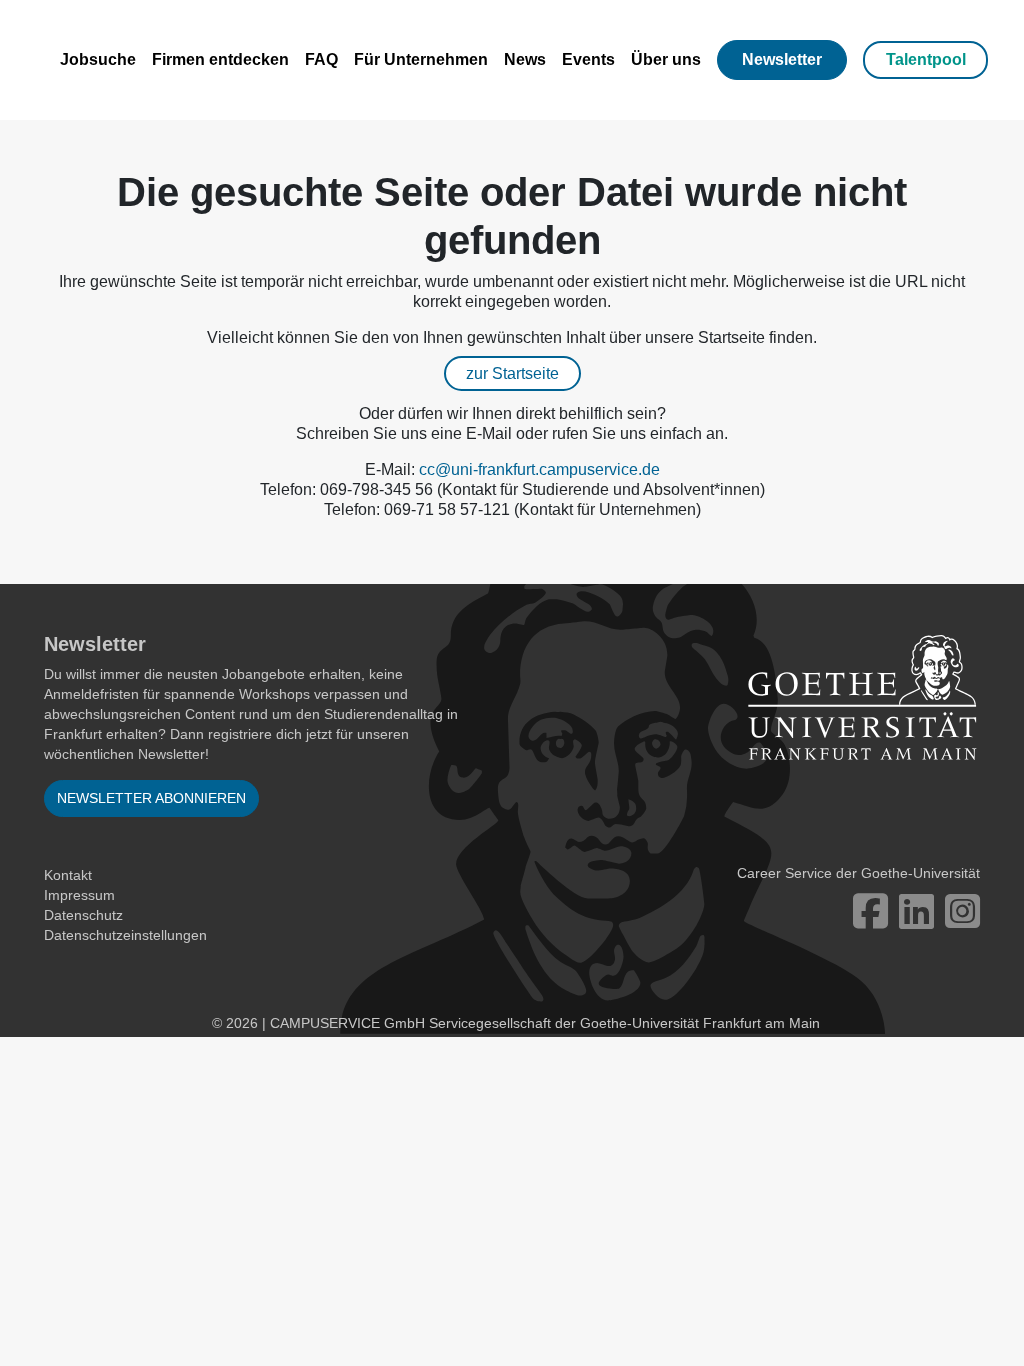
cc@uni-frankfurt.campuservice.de (539, 469)
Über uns (666, 59)
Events (588, 59)
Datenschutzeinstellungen (125, 935)
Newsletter (782, 59)
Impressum (79, 895)
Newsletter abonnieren (151, 798)
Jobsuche (98, 59)
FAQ (321, 59)
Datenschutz (83, 915)
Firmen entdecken (220, 59)
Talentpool (926, 59)
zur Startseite (512, 373)
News (525, 59)
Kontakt (68, 875)
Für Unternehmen (421, 59)
